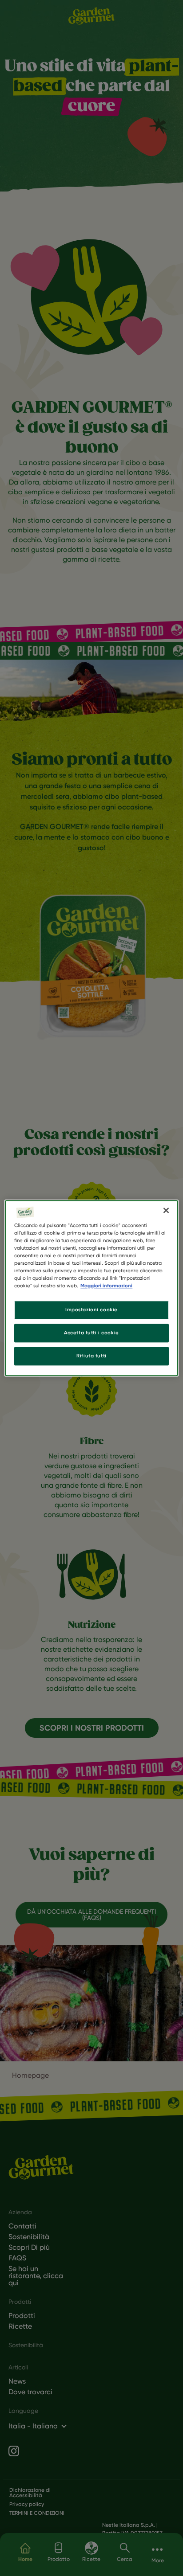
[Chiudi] (166, 1210)
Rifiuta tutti (91, 1356)
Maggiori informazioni (106, 1286)
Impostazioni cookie (91, 1309)
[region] (91, 1288)
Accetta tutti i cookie (91, 1333)
